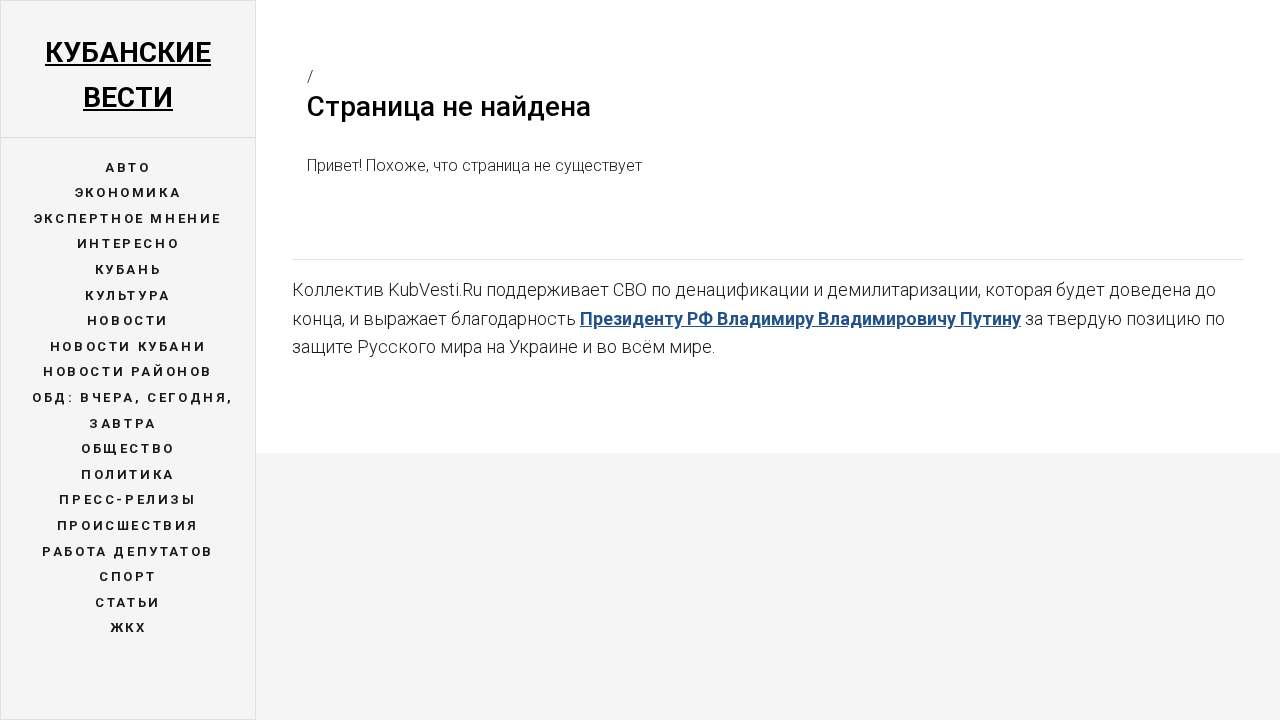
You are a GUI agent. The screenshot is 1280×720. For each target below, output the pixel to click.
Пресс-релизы (127, 499)
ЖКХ (128, 627)
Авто (127, 167)
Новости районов (128, 371)
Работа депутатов (128, 551)
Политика (128, 474)
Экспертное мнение (128, 218)
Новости (128, 320)
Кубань (128, 269)
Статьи (128, 602)
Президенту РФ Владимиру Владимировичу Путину (800, 318)
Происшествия (128, 525)
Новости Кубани (128, 346)
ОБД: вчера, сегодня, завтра (133, 410)
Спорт (128, 576)
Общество (128, 448)
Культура (128, 295)
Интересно (128, 243)
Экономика (128, 192)
